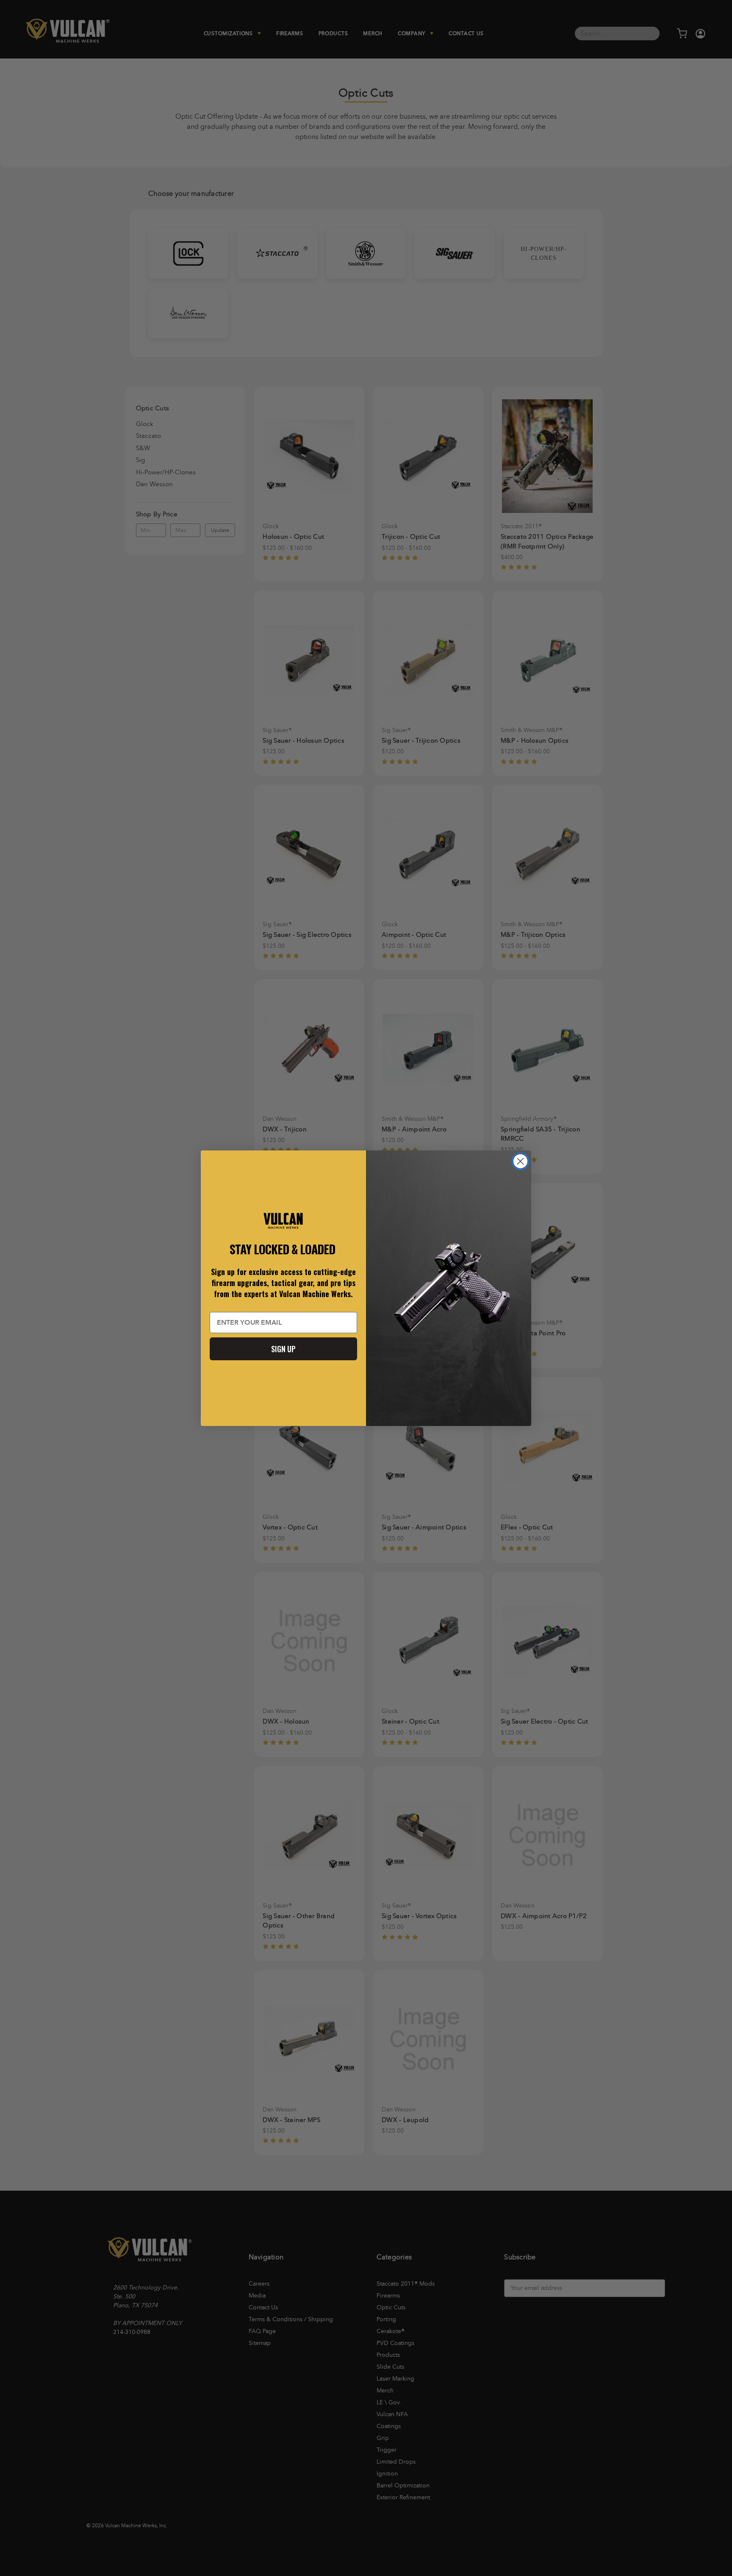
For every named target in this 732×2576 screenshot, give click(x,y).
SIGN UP (283, 1349)
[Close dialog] (520, 1161)
